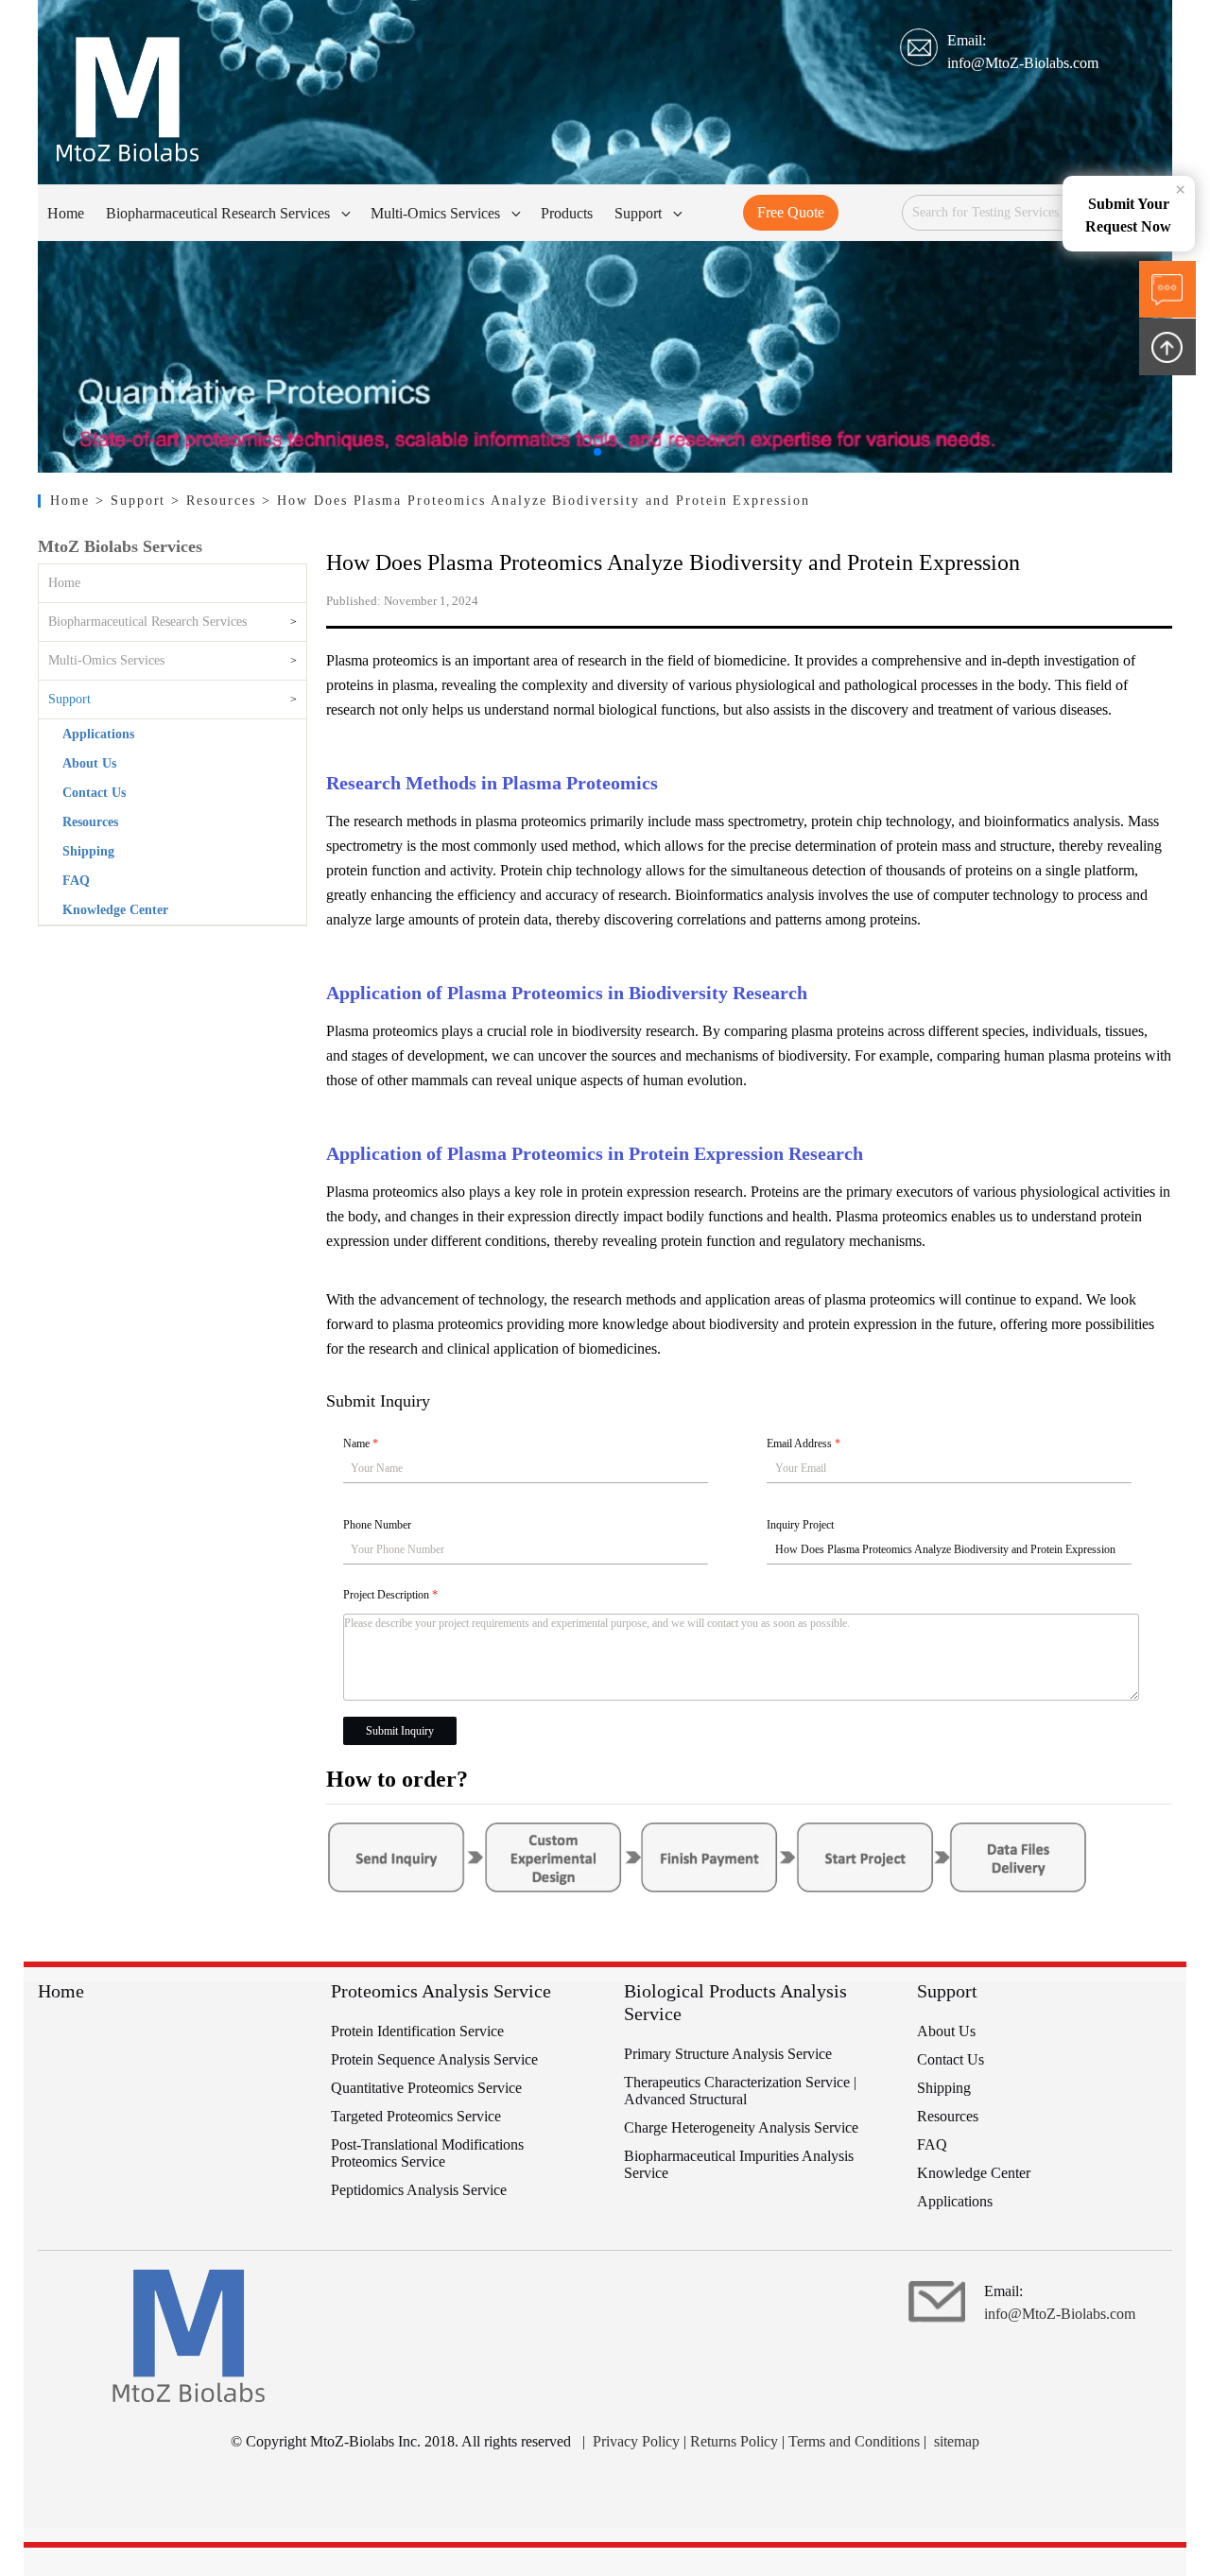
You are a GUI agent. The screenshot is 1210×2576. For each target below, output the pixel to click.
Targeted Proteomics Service (416, 2116)
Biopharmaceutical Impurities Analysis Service (739, 2164)
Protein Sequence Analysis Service (434, 2059)
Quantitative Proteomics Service (426, 2088)
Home (73, 501)
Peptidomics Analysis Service (419, 2190)
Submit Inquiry (400, 1731)
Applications (98, 734)
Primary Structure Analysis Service (728, 2054)
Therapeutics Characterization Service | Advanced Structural (740, 2091)
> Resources (216, 501)
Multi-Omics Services (106, 660)
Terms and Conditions (854, 2441)
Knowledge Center (115, 910)
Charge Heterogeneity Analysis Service (741, 2127)
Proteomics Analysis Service (441, 1991)
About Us (89, 763)
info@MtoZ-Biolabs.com (1023, 63)
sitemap (957, 2441)
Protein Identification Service (417, 2031)
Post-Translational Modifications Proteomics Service (427, 2153)
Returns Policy (734, 2441)
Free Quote (791, 212)
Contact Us (94, 793)
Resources (90, 822)
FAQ (76, 881)
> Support (134, 501)
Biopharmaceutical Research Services (147, 622)
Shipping (88, 851)
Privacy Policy (636, 2441)
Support (69, 699)
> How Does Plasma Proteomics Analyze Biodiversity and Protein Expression (536, 501)
